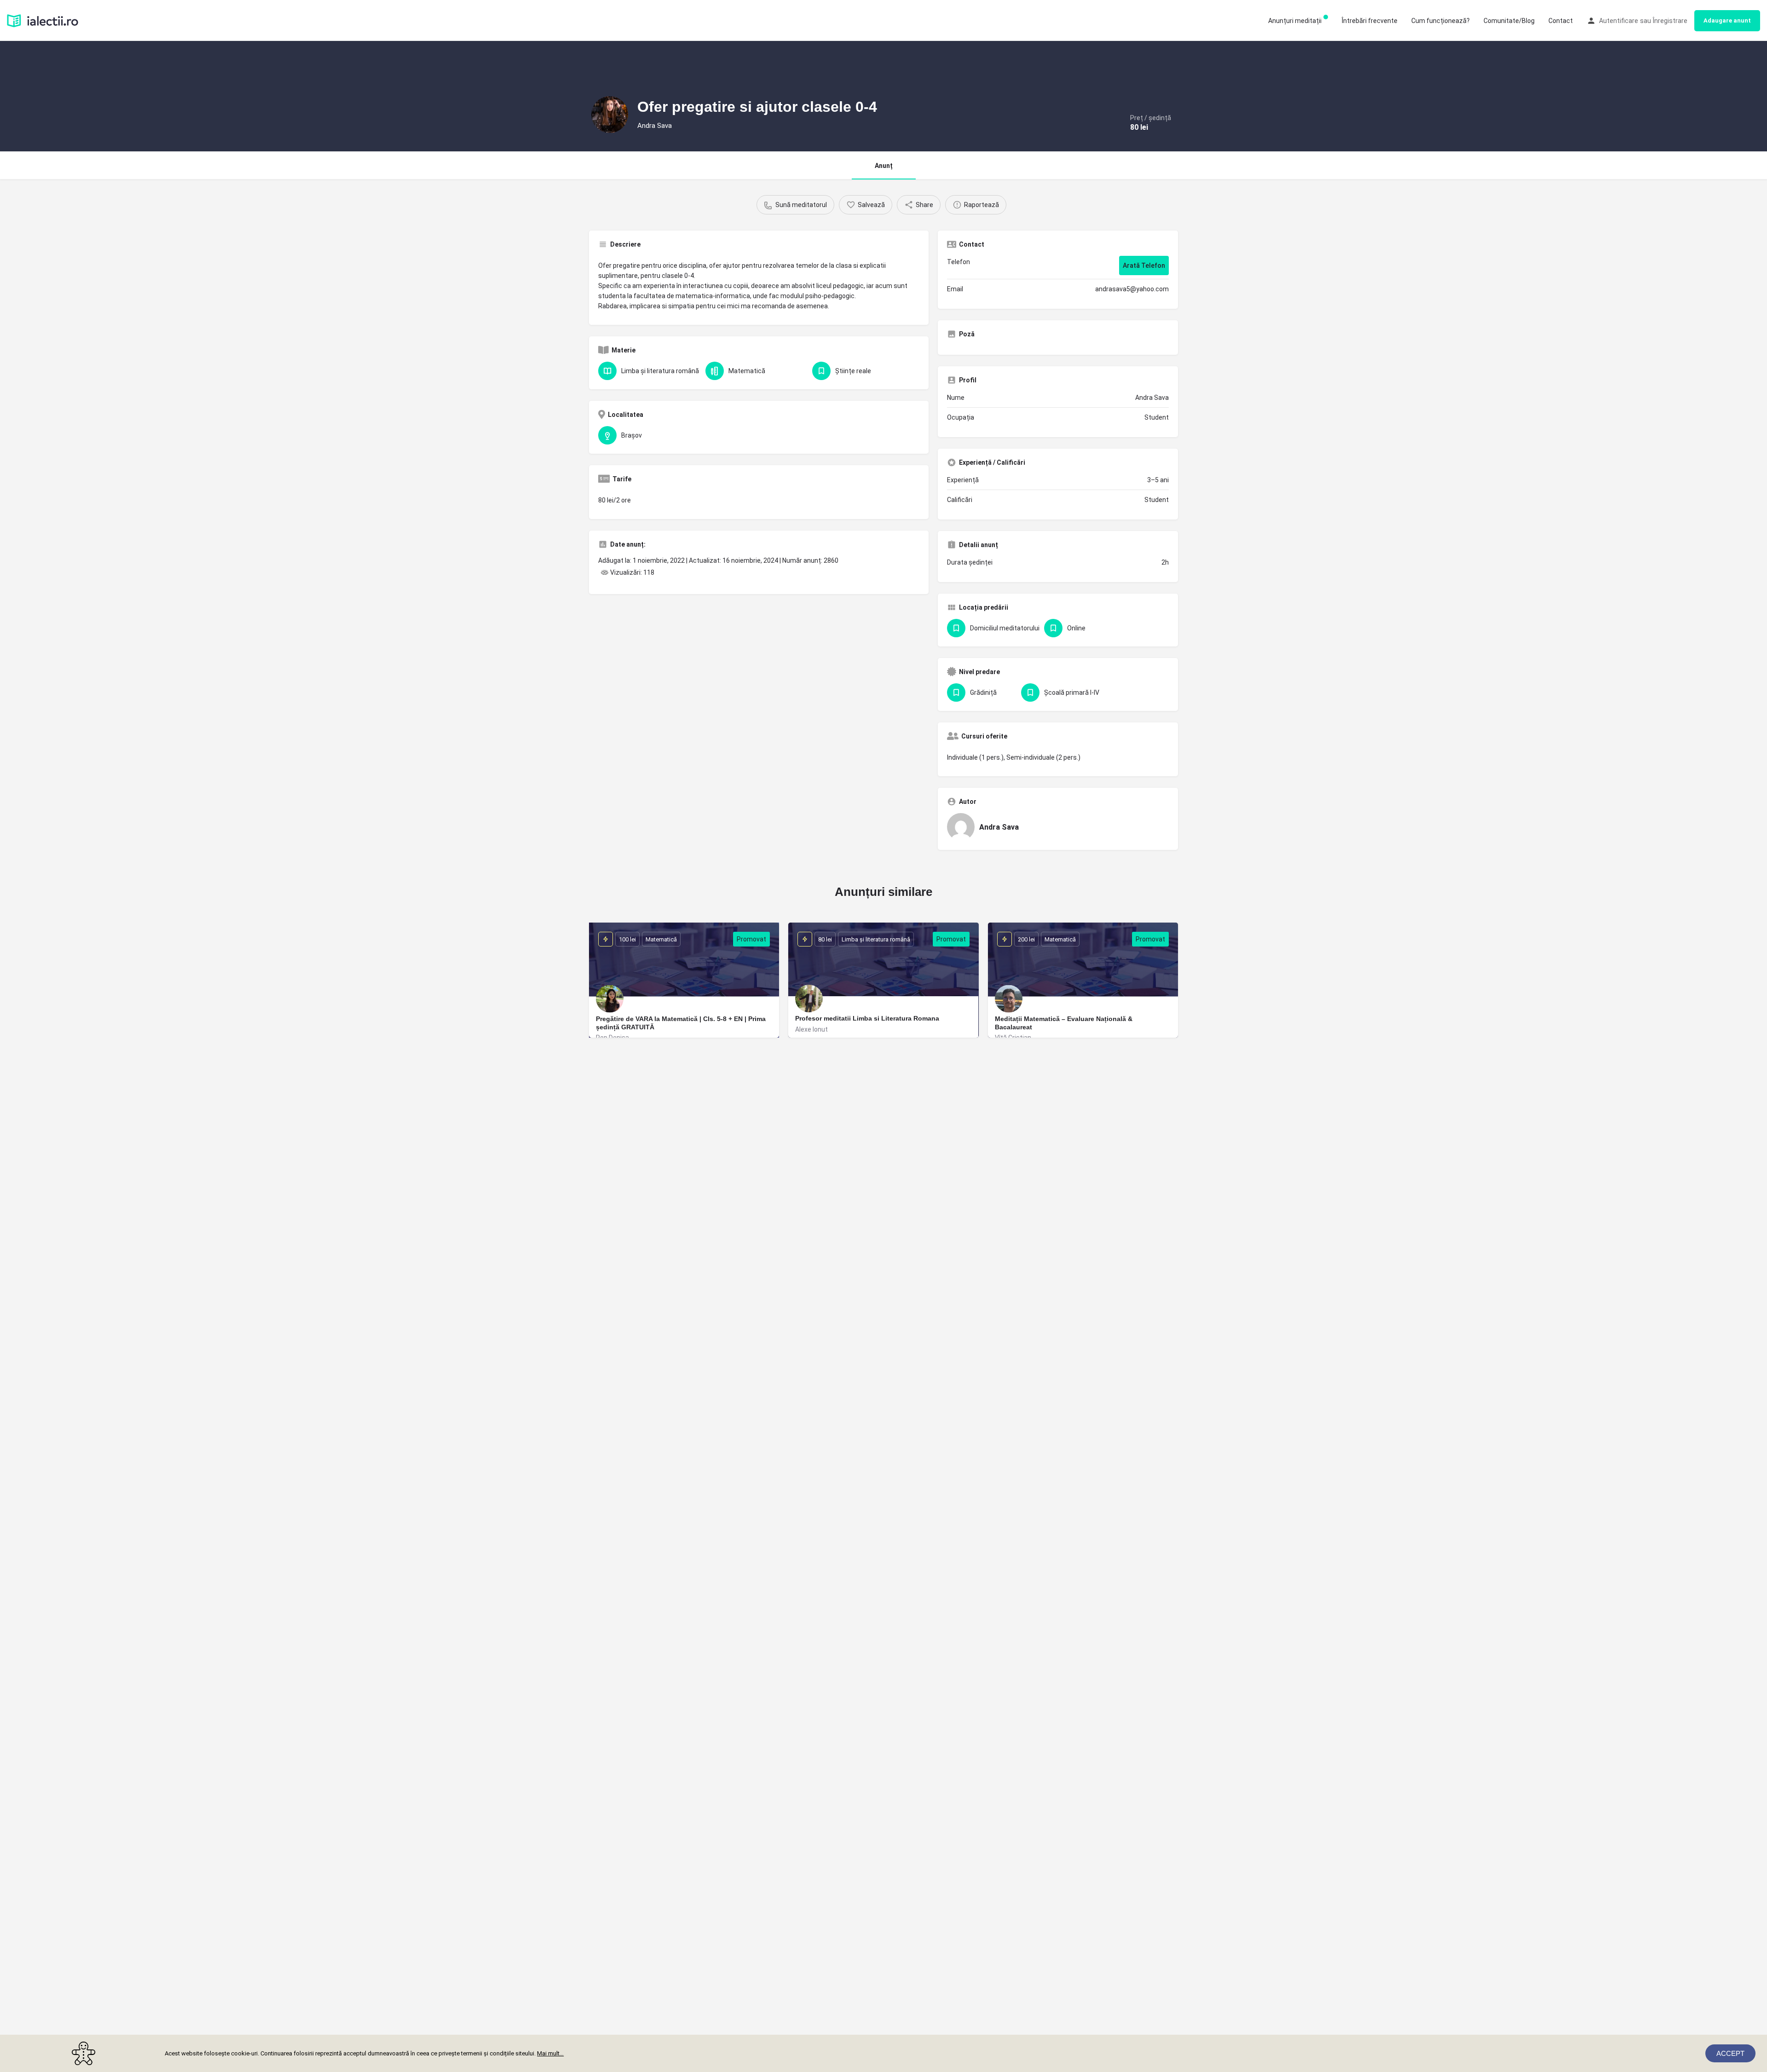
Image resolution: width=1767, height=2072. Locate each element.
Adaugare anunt (1727, 20)
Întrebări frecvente (1370, 21)
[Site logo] (44, 20)
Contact (1561, 21)
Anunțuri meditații (1295, 21)
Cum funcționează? (1441, 21)
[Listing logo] (610, 115)
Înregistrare (1670, 21)
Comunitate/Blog (1509, 21)
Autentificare (1619, 21)
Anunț (884, 166)
